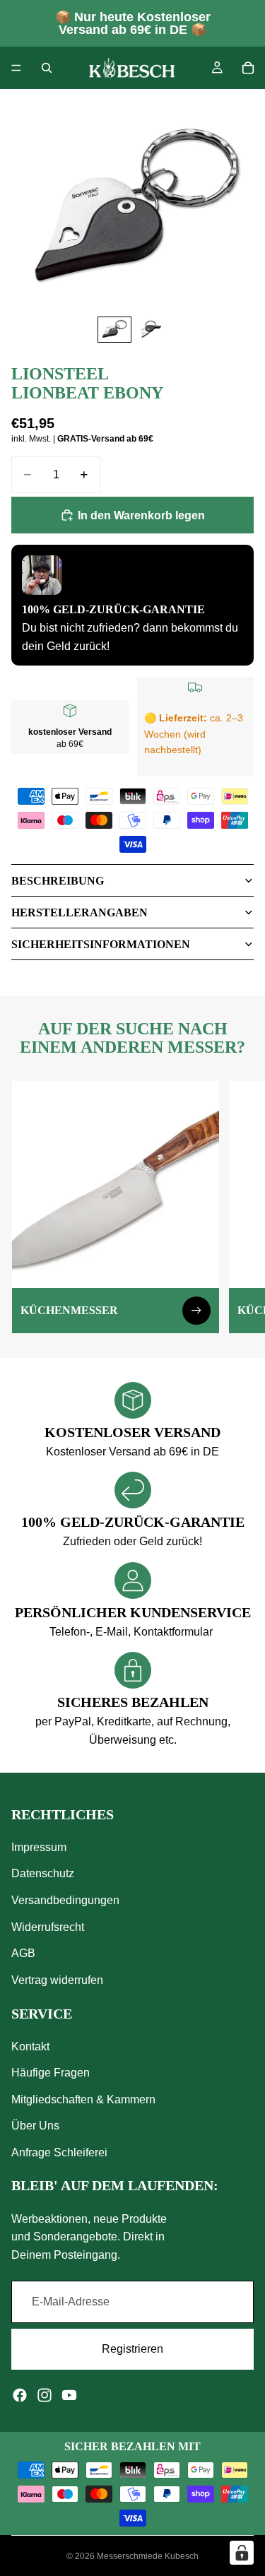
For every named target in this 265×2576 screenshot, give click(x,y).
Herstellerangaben (79, 912)
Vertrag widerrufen (57, 1980)
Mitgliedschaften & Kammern (83, 2099)
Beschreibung (58, 881)
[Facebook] (20, 2395)
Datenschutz (43, 1874)
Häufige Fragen (51, 2073)
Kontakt (30, 2046)
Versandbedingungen (65, 1900)
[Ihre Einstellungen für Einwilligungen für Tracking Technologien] (242, 2553)
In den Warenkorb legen (141, 515)
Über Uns (35, 2126)
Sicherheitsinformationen (101, 944)
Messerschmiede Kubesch (148, 2556)
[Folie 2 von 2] (151, 330)
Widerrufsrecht (48, 1927)
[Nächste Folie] (238, 1207)
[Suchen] (47, 68)
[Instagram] (45, 2395)
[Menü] (16, 68)
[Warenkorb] (248, 68)
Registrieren (132, 2349)
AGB (23, 1953)
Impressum (39, 1847)
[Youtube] (69, 2395)
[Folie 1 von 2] (114, 330)
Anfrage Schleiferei (59, 2152)
